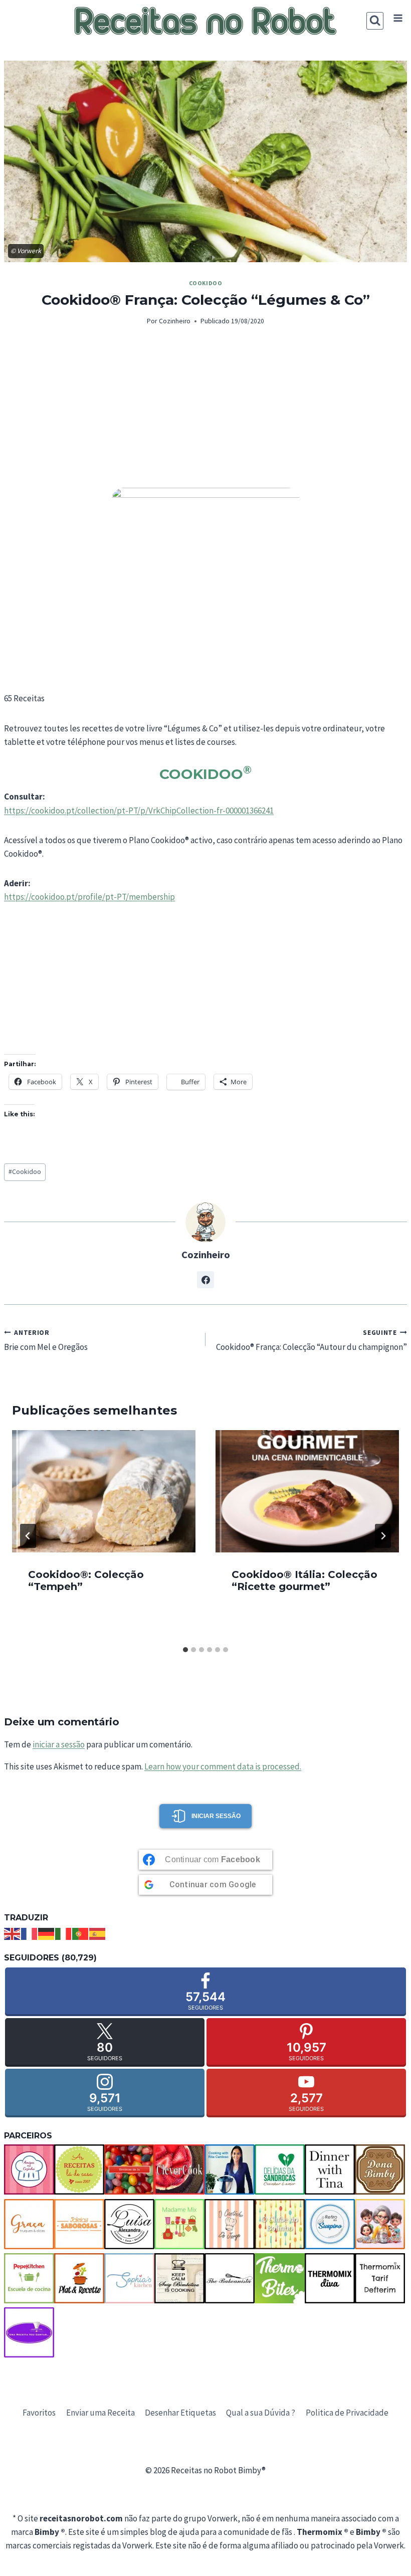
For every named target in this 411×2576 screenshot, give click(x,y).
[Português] (81, 1933)
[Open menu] (398, 18)
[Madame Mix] (179, 2224)
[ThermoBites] (280, 2278)
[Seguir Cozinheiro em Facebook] (205, 1280)
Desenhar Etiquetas (180, 2413)
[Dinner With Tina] (330, 2169)
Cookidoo (206, 283)
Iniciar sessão (216, 1816)
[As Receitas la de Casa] (79, 2169)
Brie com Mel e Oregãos (46, 1341)
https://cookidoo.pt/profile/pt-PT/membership (89, 897)
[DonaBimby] (380, 2169)
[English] (13, 1933)
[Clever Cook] (179, 2169)
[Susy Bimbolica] (179, 2278)
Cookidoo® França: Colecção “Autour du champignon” (312, 1341)
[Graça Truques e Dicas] (29, 2224)
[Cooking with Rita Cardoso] (230, 2169)
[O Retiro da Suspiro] (330, 2224)
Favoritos (39, 2413)
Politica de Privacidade (347, 2413)
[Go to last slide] (28, 1536)
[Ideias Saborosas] (79, 2224)
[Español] (98, 1933)
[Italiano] (64, 1933)
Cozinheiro (175, 321)
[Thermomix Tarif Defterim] (380, 2278)
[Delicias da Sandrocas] (280, 2169)
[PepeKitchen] (29, 2278)
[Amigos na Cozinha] (29, 2169)
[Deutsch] (47, 1933)
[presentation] (104, 1491)
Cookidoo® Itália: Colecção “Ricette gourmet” (304, 1580)
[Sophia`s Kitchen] (129, 2278)
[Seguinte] (383, 1536)
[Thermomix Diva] (330, 2278)
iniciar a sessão (59, 1744)
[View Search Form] (375, 21)
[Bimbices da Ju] (129, 2169)
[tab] (185, 1650)
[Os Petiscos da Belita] (380, 2224)
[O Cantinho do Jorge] (230, 2224)
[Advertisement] (205, 413)
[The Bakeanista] (230, 2278)
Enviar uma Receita (100, 2413)
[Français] (30, 1933)
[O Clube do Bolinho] (280, 2224)
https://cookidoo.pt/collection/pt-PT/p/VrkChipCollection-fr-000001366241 (139, 811)
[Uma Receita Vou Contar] (29, 2332)
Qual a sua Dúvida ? (261, 2413)
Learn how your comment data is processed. (223, 1766)
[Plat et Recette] (79, 2278)
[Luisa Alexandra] (129, 2224)
